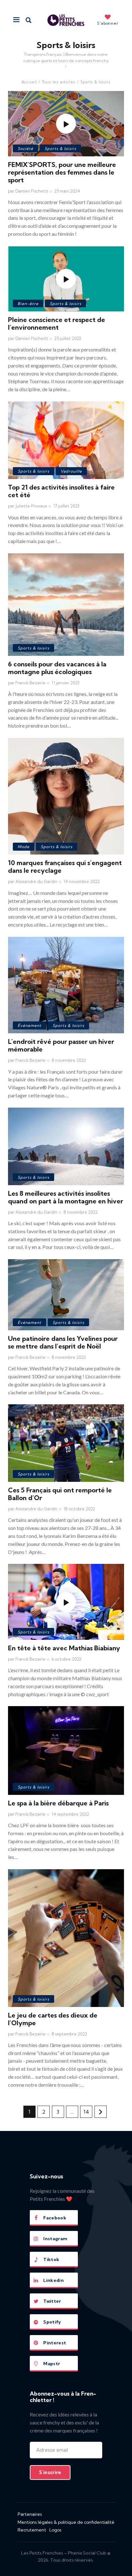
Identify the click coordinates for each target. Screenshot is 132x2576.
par (28, 191)
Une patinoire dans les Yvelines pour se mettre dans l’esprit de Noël (63, 1342)
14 (88, 2110)
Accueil (29, 82)
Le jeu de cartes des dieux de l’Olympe (53, 2019)
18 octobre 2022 (79, 1509)
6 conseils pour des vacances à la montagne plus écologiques (57, 668)
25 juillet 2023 (68, 338)
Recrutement (32, 2530)
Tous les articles (59, 82)
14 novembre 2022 (82, 881)
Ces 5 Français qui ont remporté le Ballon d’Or (60, 1494)
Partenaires (30, 2514)
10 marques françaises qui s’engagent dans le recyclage (65, 867)
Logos (55, 2530)
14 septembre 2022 (70, 1814)
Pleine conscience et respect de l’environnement (57, 323)
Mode (24, 847)
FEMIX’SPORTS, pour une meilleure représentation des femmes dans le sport (62, 172)
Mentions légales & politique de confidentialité (66, 2522)
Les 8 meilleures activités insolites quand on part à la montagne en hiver (66, 1197)
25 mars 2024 (67, 191)
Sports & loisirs (60, 149)
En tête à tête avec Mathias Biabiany (64, 1648)
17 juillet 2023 (66, 506)
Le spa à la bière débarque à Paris (58, 1803)
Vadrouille (71, 471)
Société (25, 149)
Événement (29, 1025)
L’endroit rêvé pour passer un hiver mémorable (61, 1045)
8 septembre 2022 (69, 2034)
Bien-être (28, 304)
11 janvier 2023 (66, 683)
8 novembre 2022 (69, 1060)
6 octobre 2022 (66, 1659)
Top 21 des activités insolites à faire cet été (61, 491)
